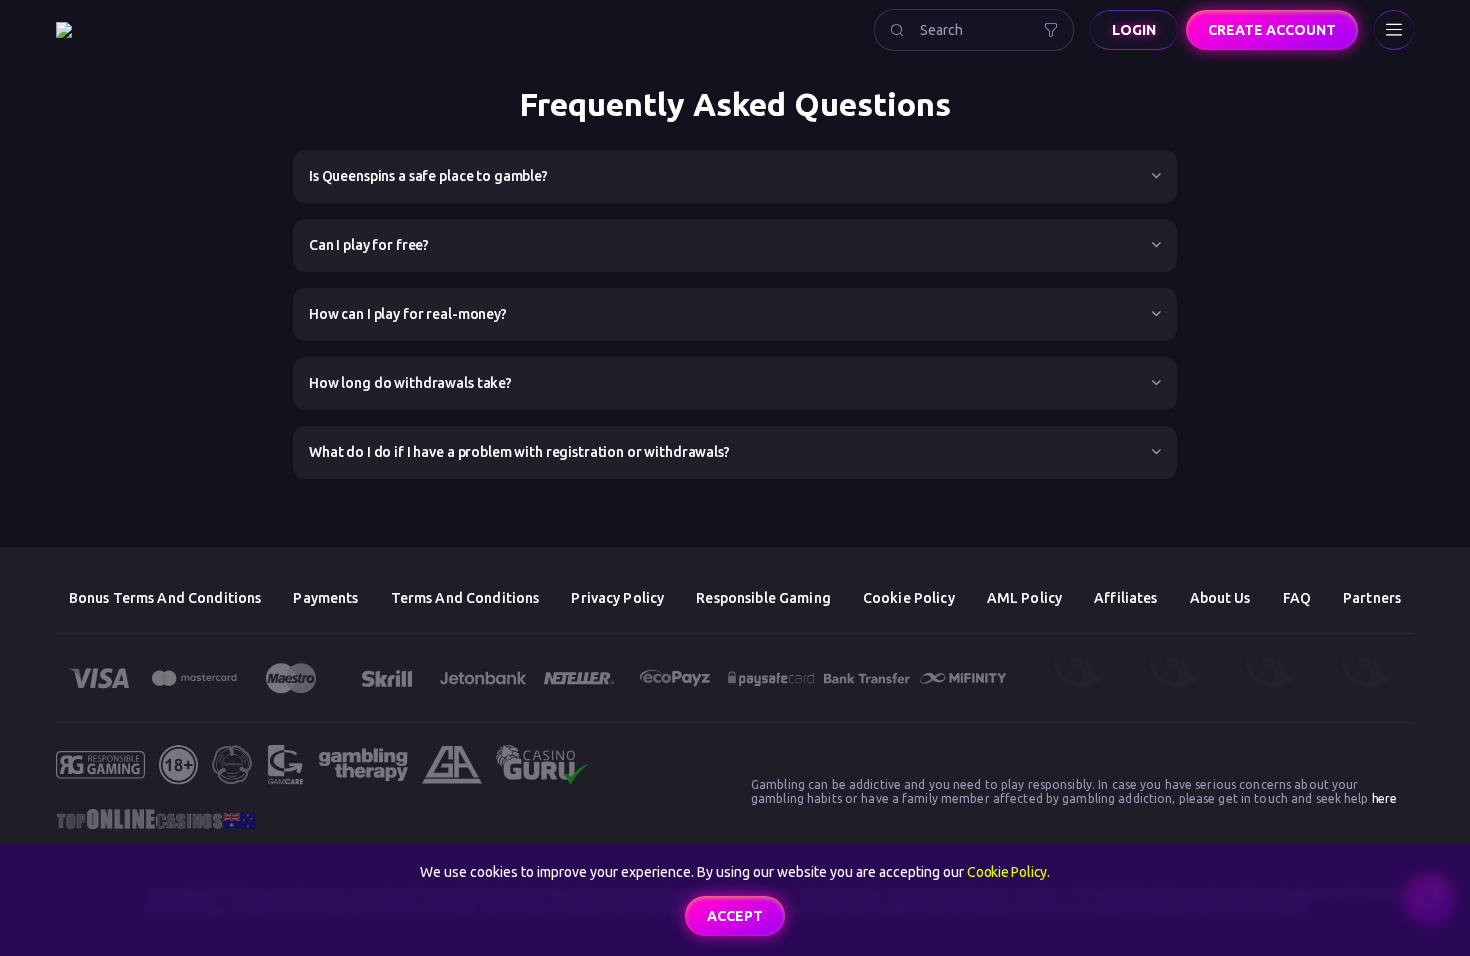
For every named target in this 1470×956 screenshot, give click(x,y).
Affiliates (1125, 598)
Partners (1372, 598)
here (1384, 798)
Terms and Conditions (465, 598)
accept (735, 916)
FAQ (1297, 598)
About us (1220, 598)
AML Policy (1024, 598)
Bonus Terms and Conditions (165, 598)
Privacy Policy (617, 598)
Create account (1272, 30)
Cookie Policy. (1008, 872)
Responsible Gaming (763, 598)
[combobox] (974, 30)
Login (1134, 30)
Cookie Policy (909, 598)
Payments (325, 598)
